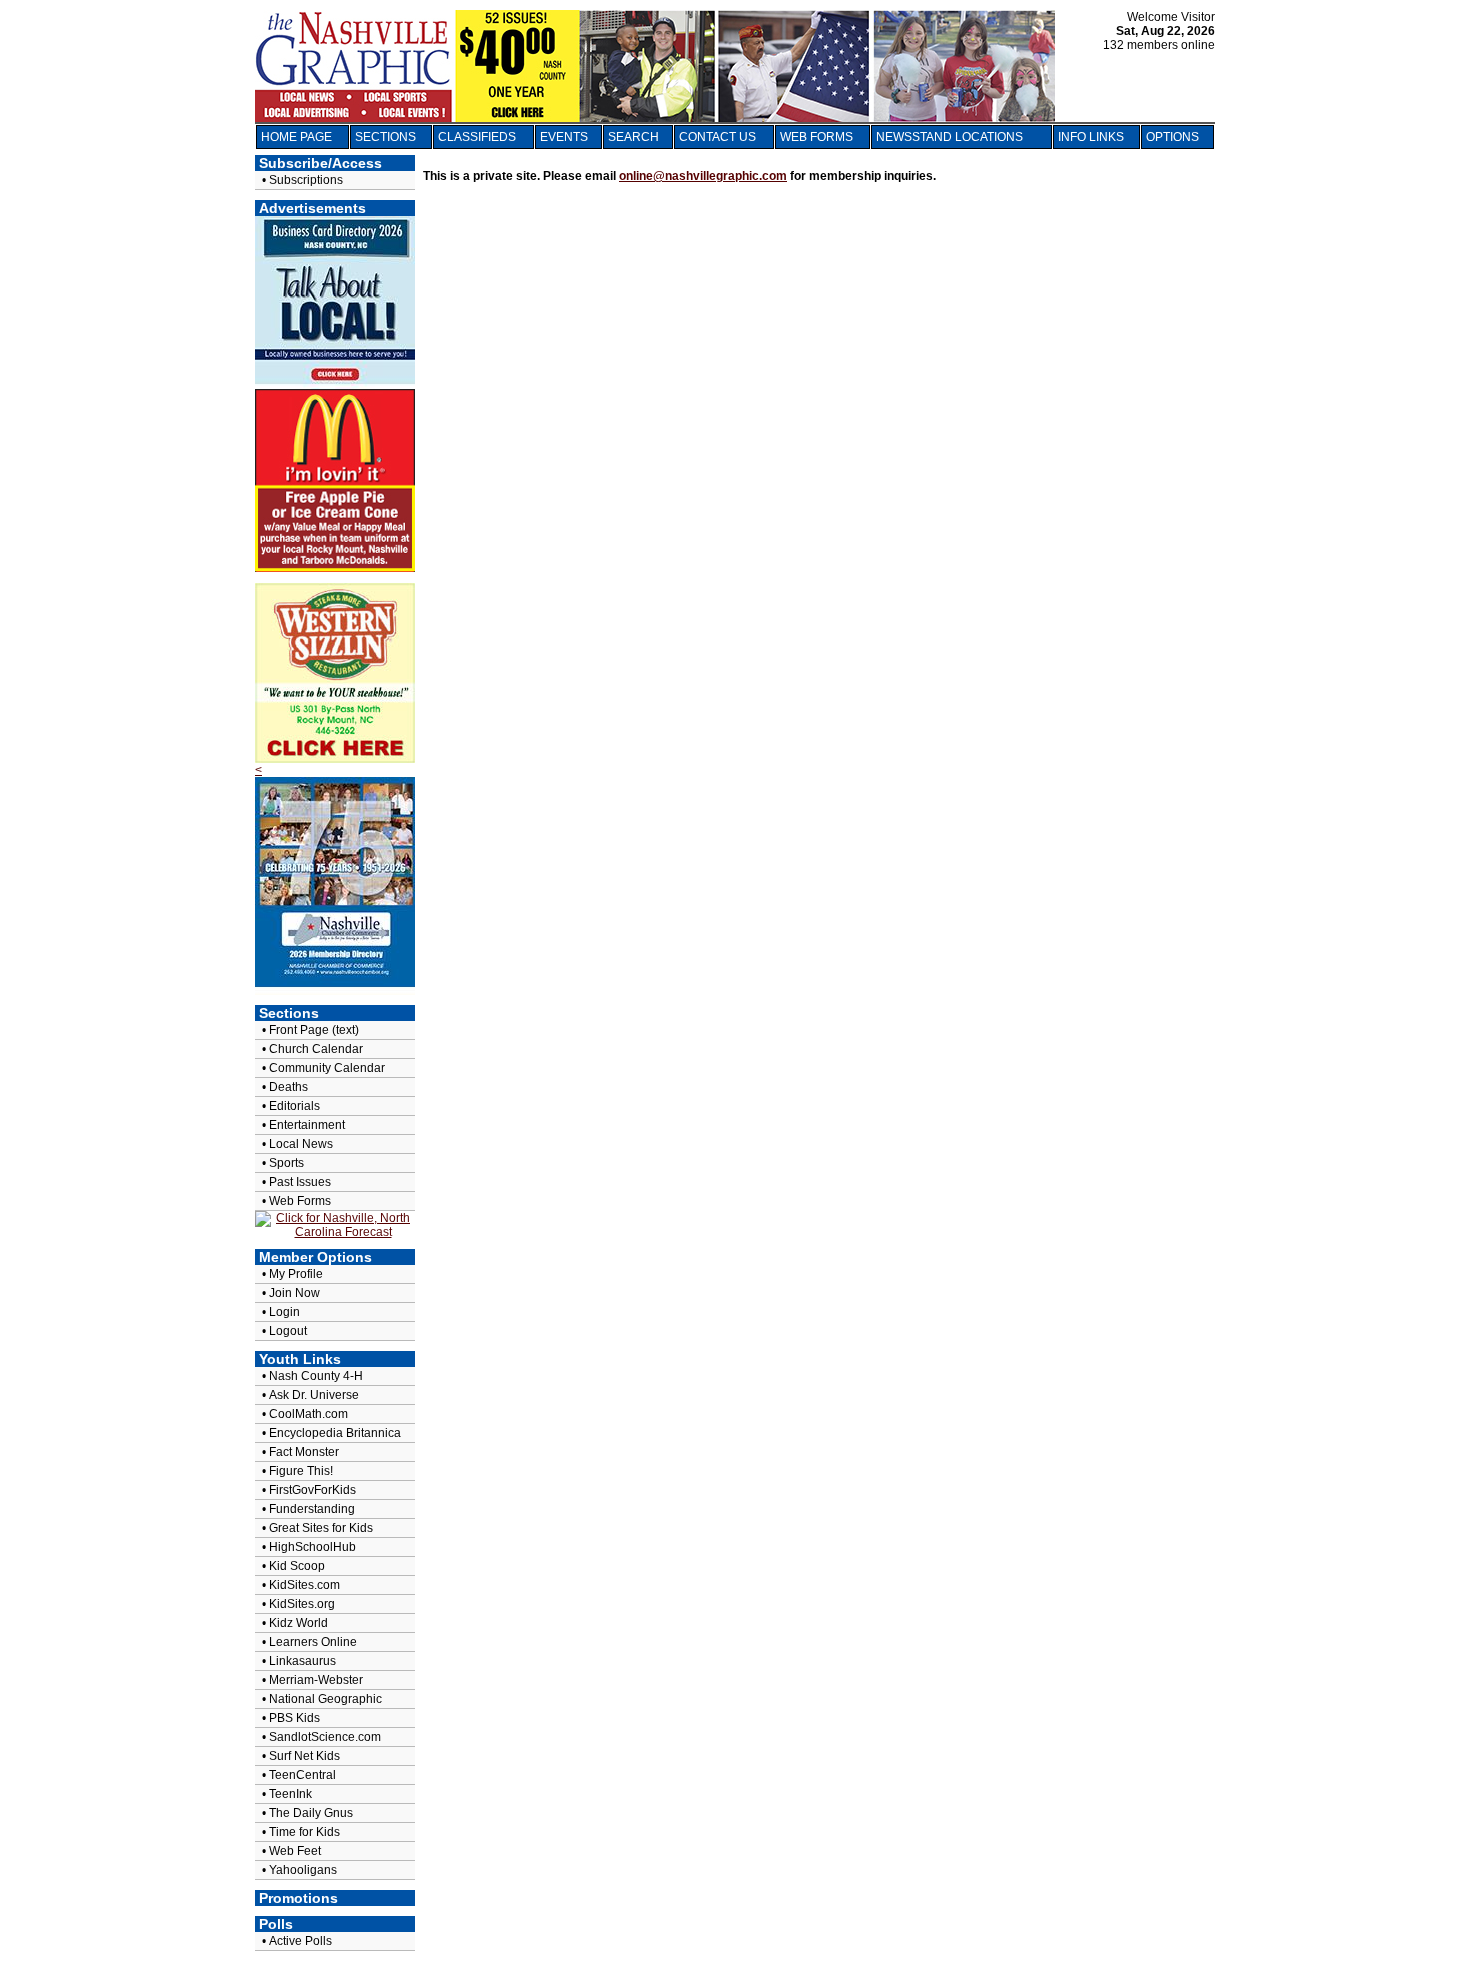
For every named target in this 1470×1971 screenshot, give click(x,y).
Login (284, 1312)
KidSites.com (304, 1585)
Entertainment (307, 1125)
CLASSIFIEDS (477, 137)
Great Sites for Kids (321, 1528)
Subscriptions (306, 180)
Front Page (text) (314, 1030)
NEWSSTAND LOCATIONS (949, 137)
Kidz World (298, 1623)
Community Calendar (327, 1068)
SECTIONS (385, 137)
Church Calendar (316, 1049)
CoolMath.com (308, 1414)
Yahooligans (303, 1870)
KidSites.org (302, 1604)
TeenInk (290, 1794)
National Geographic (325, 1699)
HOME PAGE (296, 137)
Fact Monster (304, 1452)
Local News (301, 1144)
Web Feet (295, 1851)
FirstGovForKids (312, 1490)
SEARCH (633, 137)
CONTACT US (717, 137)
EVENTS (564, 137)
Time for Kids (304, 1832)
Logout (288, 1331)
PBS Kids (294, 1718)
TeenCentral (302, 1775)
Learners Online (313, 1642)
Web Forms (300, 1201)
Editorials (294, 1106)
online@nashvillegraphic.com (703, 176)
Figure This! (301, 1471)
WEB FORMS (816, 137)
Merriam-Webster (316, 1680)
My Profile (296, 1274)
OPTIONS (1172, 137)
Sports (286, 1163)
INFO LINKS (1091, 137)
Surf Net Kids (304, 1756)
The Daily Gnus (311, 1813)
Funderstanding (312, 1509)
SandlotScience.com (325, 1737)
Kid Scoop (297, 1566)
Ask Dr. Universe (314, 1395)
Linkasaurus (302, 1661)
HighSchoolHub (312, 1547)
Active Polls (300, 1941)
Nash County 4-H (316, 1376)
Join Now (294, 1293)
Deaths (288, 1087)
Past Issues (300, 1182)
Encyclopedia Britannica (335, 1433)
